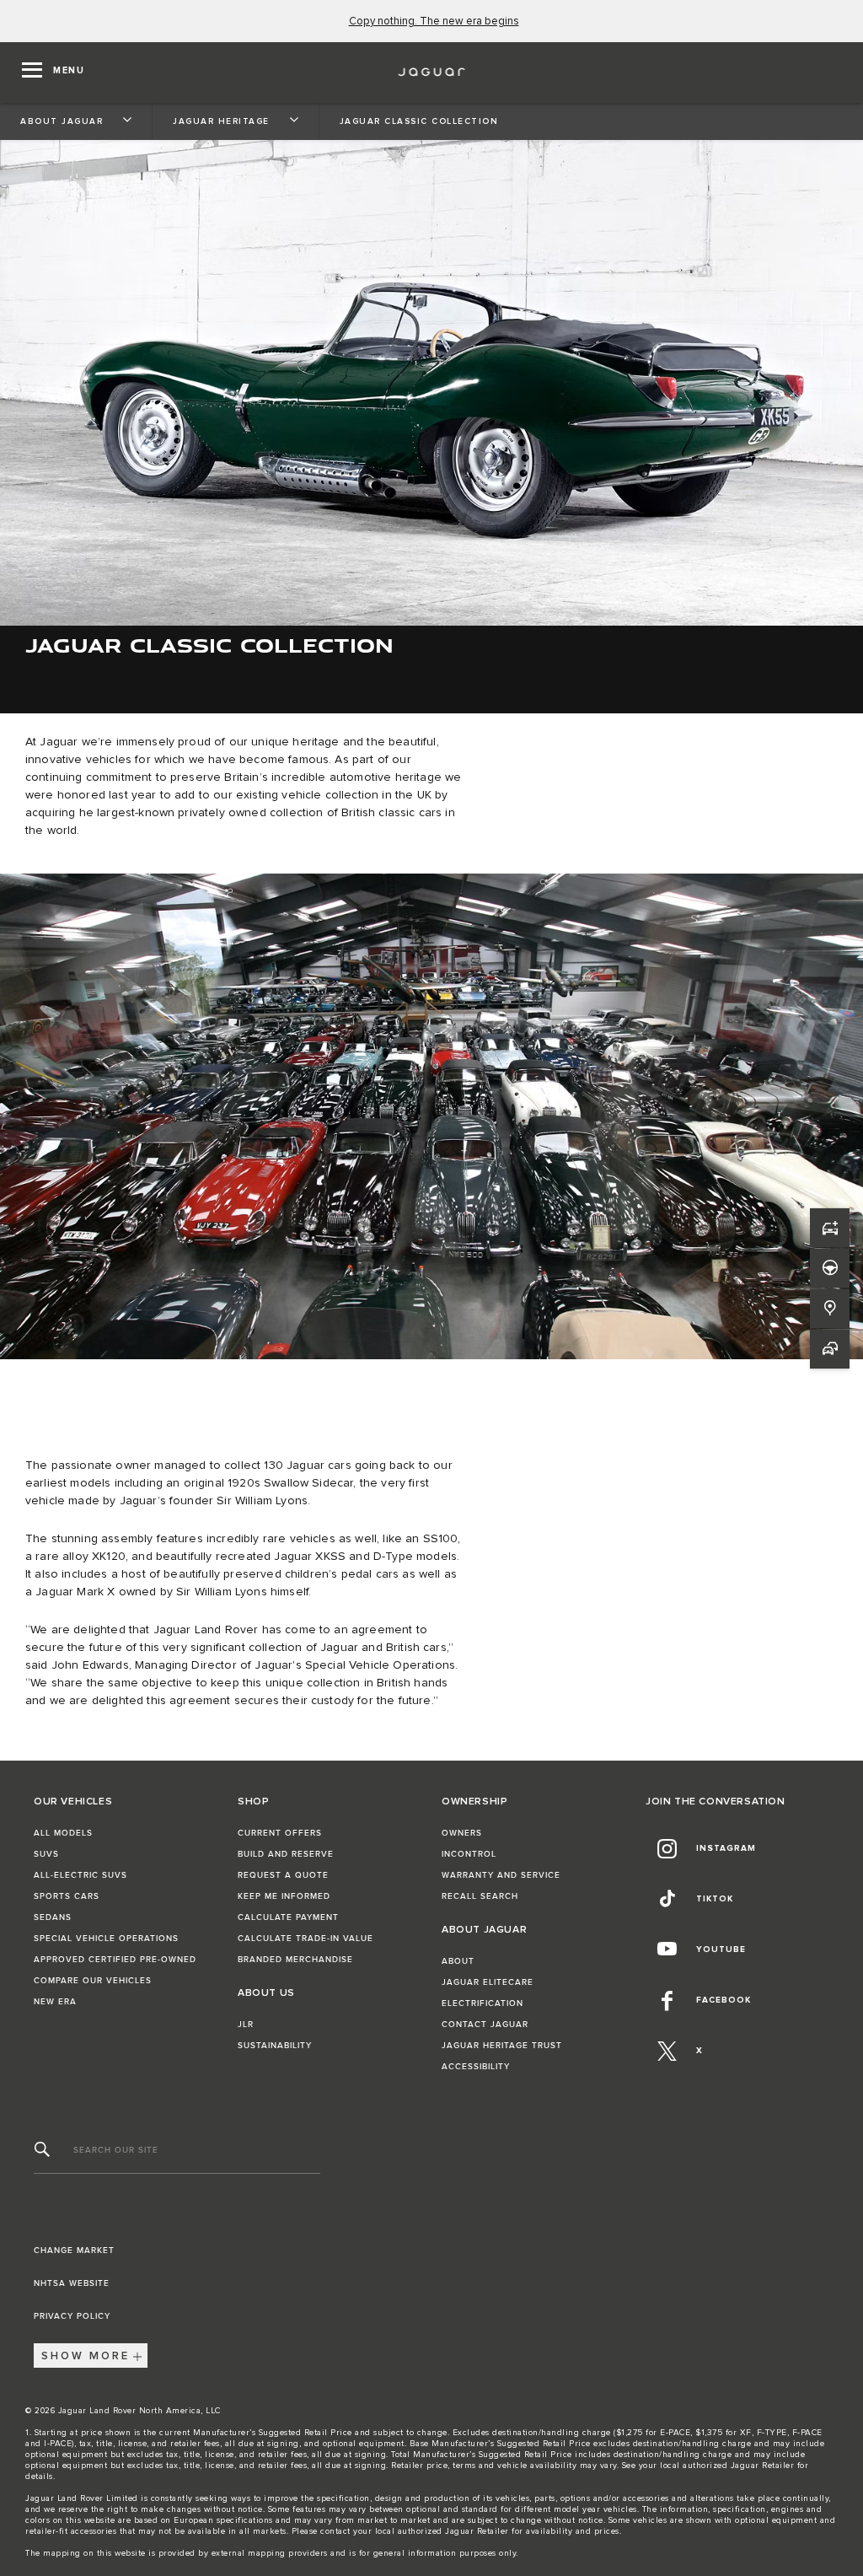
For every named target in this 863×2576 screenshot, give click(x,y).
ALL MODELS (63, 1833)
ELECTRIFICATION (482, 2003)
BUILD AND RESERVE (286, 1854)
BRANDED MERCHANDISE (295, 1960)
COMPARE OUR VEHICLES (93, 1981)
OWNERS (462, 1833)
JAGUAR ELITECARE (488, 1982)
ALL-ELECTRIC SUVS (80, 1875)
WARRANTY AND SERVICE (501, 1875)
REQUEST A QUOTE (283, 1875)
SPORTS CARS (67, 1896)
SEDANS (53, 1917)
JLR (246, 2025)
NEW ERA (55, 2002)
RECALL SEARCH (480, 1896)
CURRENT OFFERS (280, 1833)
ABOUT (458, 1961)
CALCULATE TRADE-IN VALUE (306, 1939)
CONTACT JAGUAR (485, 2025)
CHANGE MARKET (74, 2251)
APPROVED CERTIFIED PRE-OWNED (115, 1960)
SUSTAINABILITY (275, 2046)
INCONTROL (469, 1854)
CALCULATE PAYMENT (288, 1917)
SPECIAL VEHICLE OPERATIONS (106, 1939)
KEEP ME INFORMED (284, 1896)
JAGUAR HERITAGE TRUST (502, 2046)
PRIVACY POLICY (72, 2316)
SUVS (46, 1854)
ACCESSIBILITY (476, 2067)
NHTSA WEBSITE (72, 2283)
